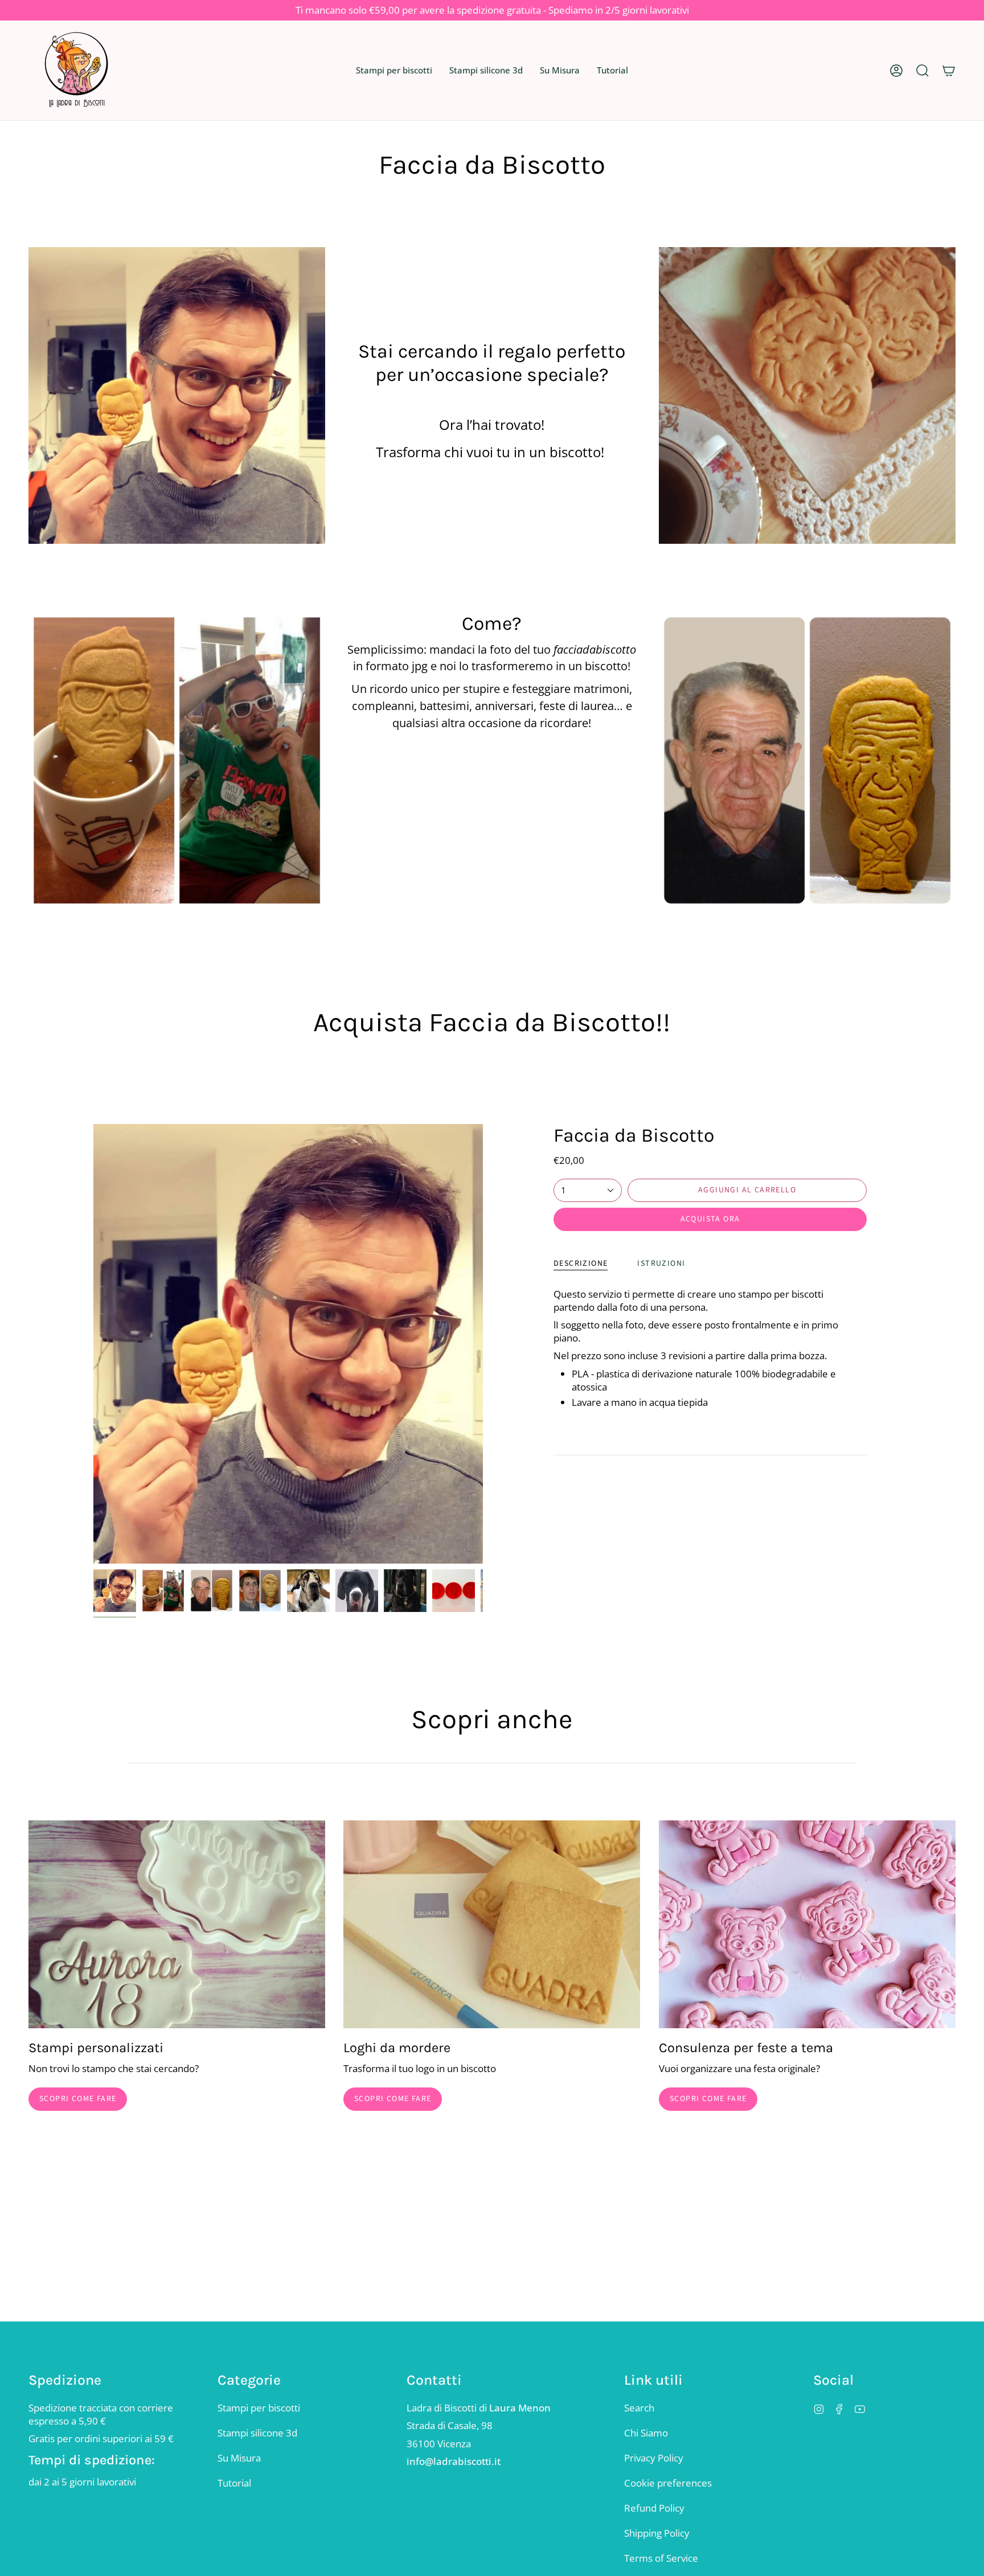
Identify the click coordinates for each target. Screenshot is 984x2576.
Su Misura (239, 2458)
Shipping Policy (657, 2533)
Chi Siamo (646, 2433)
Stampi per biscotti (259, 2408)
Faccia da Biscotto (634, 1135)
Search (639, 2408)
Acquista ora (710, 1219)
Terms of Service (661, 2558)
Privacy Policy (654, 2458)
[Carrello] (949, 70)
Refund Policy (654, 2508)
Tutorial (234, 2483)
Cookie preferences (668, 2483)
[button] (394, 70)
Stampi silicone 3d (257, 2433)
